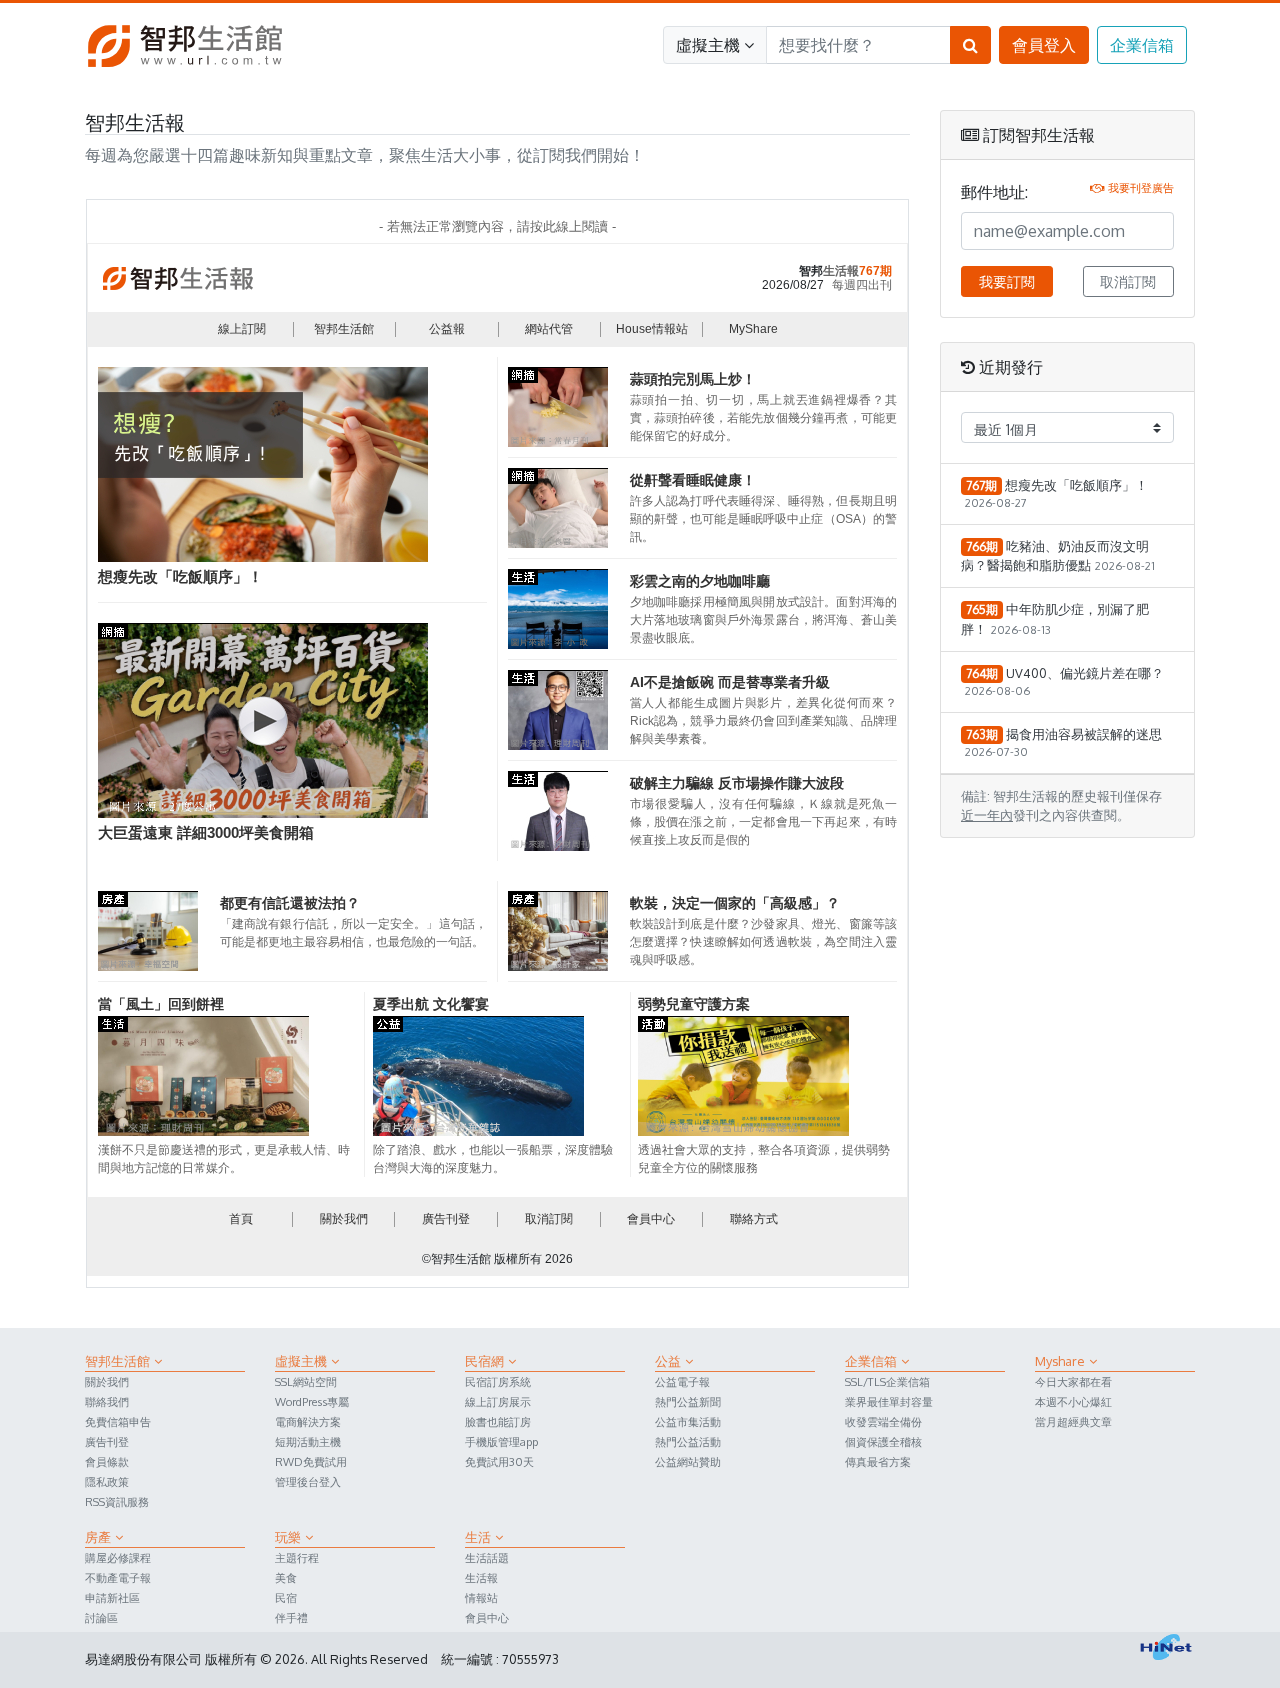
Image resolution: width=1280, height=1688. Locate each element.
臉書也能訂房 (498, 1421)
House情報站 (652, 329)
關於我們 (344, 1219)
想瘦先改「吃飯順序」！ (180, 576)
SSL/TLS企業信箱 (887, 1381)
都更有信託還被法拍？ (290, 903)
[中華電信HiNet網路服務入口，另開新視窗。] (1166, 1647)
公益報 (447, 329)
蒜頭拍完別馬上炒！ (693, 379)
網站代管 (549, 329)
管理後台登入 (308, 1481)
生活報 (481, 1577)
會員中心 (651, 1219)
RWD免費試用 (311, 1461)
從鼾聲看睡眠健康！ (693, 480)
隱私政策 (107, 1481)
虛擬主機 (708, 45)
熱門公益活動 (688, 1441)
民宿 (286, 1597)
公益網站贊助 (688, 1461)
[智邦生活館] (185, 44)
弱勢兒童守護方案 (694, 1004)
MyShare (753, 329)
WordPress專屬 (312, 1401)
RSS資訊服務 (117, 1501)
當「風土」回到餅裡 (161, 1004)
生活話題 (487, 1557)
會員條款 (107, 1461)
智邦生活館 (344, 329)
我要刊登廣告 (1141, 187)
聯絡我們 (107, 1401)
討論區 (101, 1617)
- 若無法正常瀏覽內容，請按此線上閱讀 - (497, 226)
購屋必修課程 (118, 1557)
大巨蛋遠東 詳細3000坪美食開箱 (206, 832)
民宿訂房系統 (498, 1381)
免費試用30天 (499, 1461)
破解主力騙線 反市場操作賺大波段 (737, 783)
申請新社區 (112, 1597)
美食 (286, 1577)
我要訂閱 (1007, 281)
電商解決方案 (308, 1421)
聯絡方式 (754, 1219)
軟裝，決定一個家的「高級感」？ (735, 903)
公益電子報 (682, 1381)
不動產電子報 (118, 1577)
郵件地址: (994, 192)
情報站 (481, 1597)
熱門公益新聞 (688, 1401)
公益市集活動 (688, 1421)
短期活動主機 (308, 1441)
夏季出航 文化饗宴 (431, 1004)
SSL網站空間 (306, 1381)
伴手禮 (291, 1617)
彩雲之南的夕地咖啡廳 (700, 581)
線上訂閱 (242, 329)
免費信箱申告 (118, 1421)
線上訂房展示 (498, 1401)
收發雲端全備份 (883, 1421)
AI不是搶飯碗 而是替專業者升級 (730, 682)
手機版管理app (501, 1441)
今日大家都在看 (1073, 1381)
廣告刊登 (446, 1219)
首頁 (241, 1219)
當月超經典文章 (1073, 1421)
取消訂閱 (549, 1219)
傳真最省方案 (878, 1461)
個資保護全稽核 (883, 1441)
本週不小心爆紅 (1073, 1401)
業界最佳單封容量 (889, 1401)
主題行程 (297, 1557)
